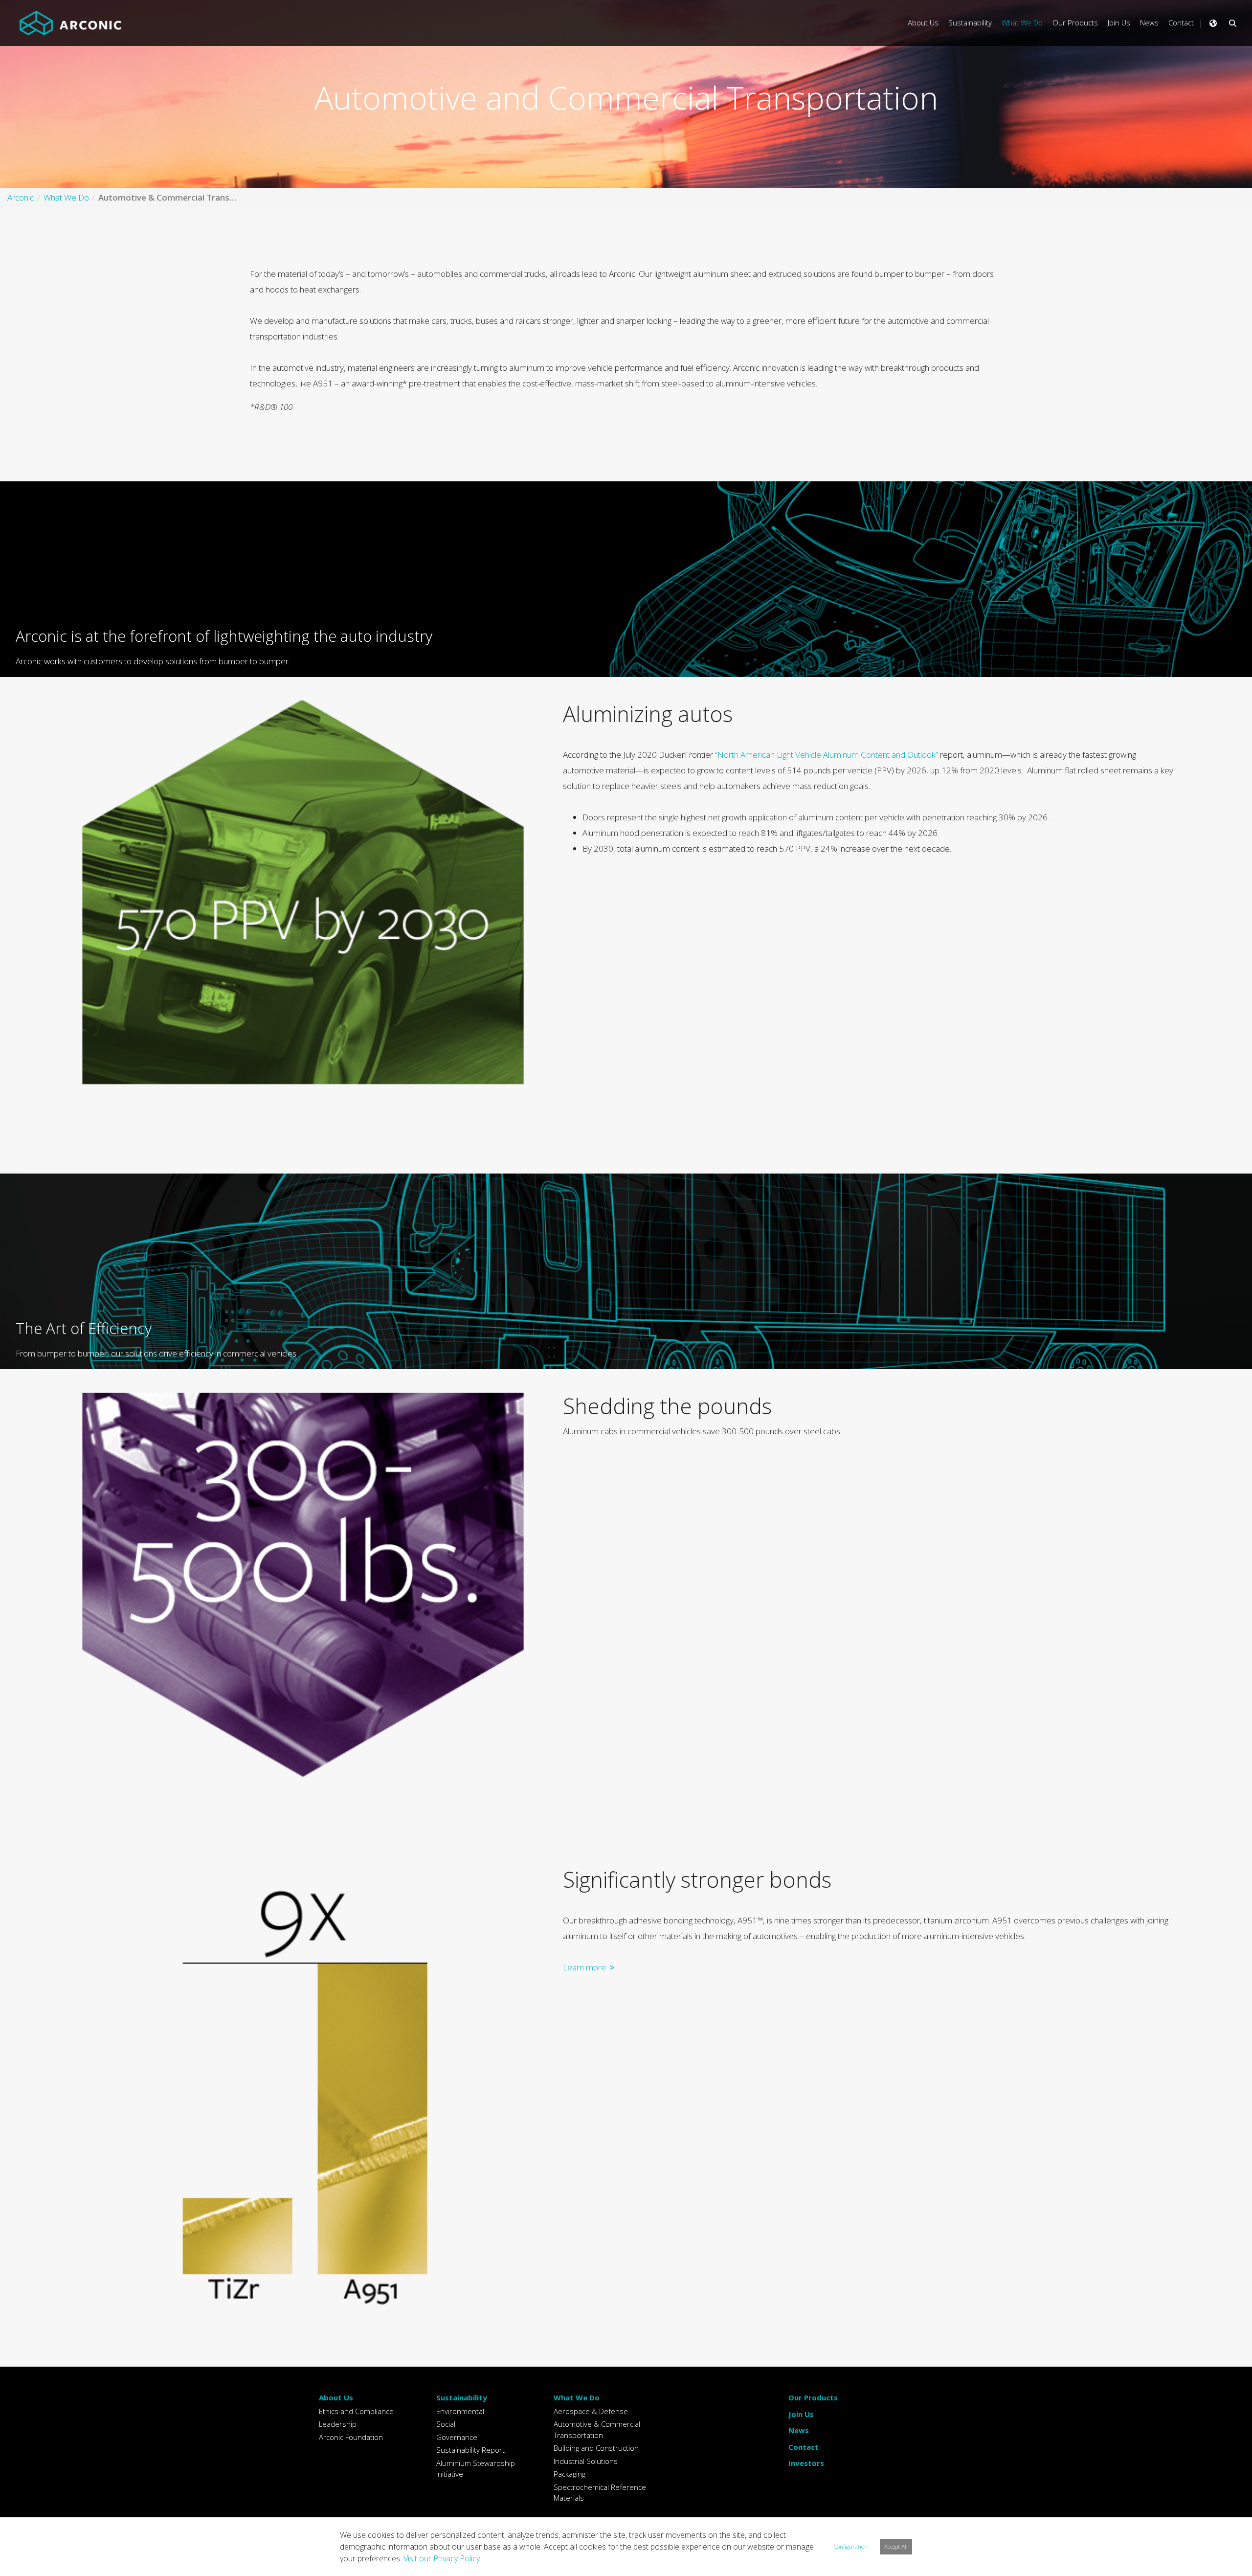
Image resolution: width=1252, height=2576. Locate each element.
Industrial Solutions (586, 2461)
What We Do (577, 2397)
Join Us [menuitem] (1119, 23)
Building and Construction (596, 2448)
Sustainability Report (470, 2450)
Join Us (801, 2414)
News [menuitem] (1149, 23)
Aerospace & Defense (591, 2411)
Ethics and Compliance (356, 2411)
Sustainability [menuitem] (970, 23)
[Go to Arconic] (70, 23)
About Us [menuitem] (923, 23)
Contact (804, 2447)
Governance (457, 2437)
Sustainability (462, 2397)
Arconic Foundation (351, 2437)
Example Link (630, 579)
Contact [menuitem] (1181, 23)
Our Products (813, 2397)
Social (446, 2424)
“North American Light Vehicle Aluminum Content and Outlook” (827, 755)
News (799, 2430)
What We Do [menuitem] (1022, 23)
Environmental (460, 2411)
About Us (336, 2397)
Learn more (584, 1967)
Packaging (570, 2474)
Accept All (896, 2546)
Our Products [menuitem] (1075, 23)
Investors (806, 2463)
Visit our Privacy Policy (442, 2558)
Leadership (338, 2424)
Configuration (851, 2546)
